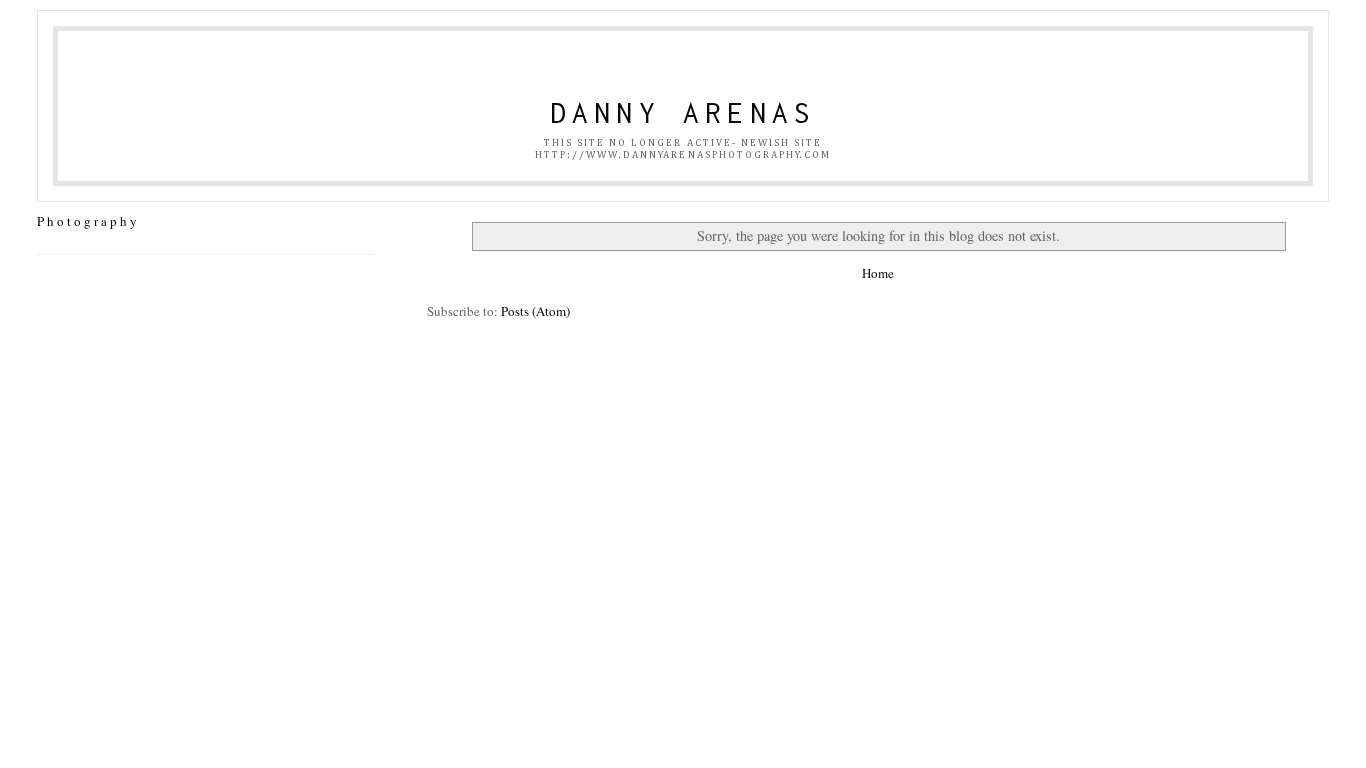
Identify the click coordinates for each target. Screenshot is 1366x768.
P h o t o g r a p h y (87, 221)
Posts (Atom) (535, 311)
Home (878, 273)
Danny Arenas (683, 112)
